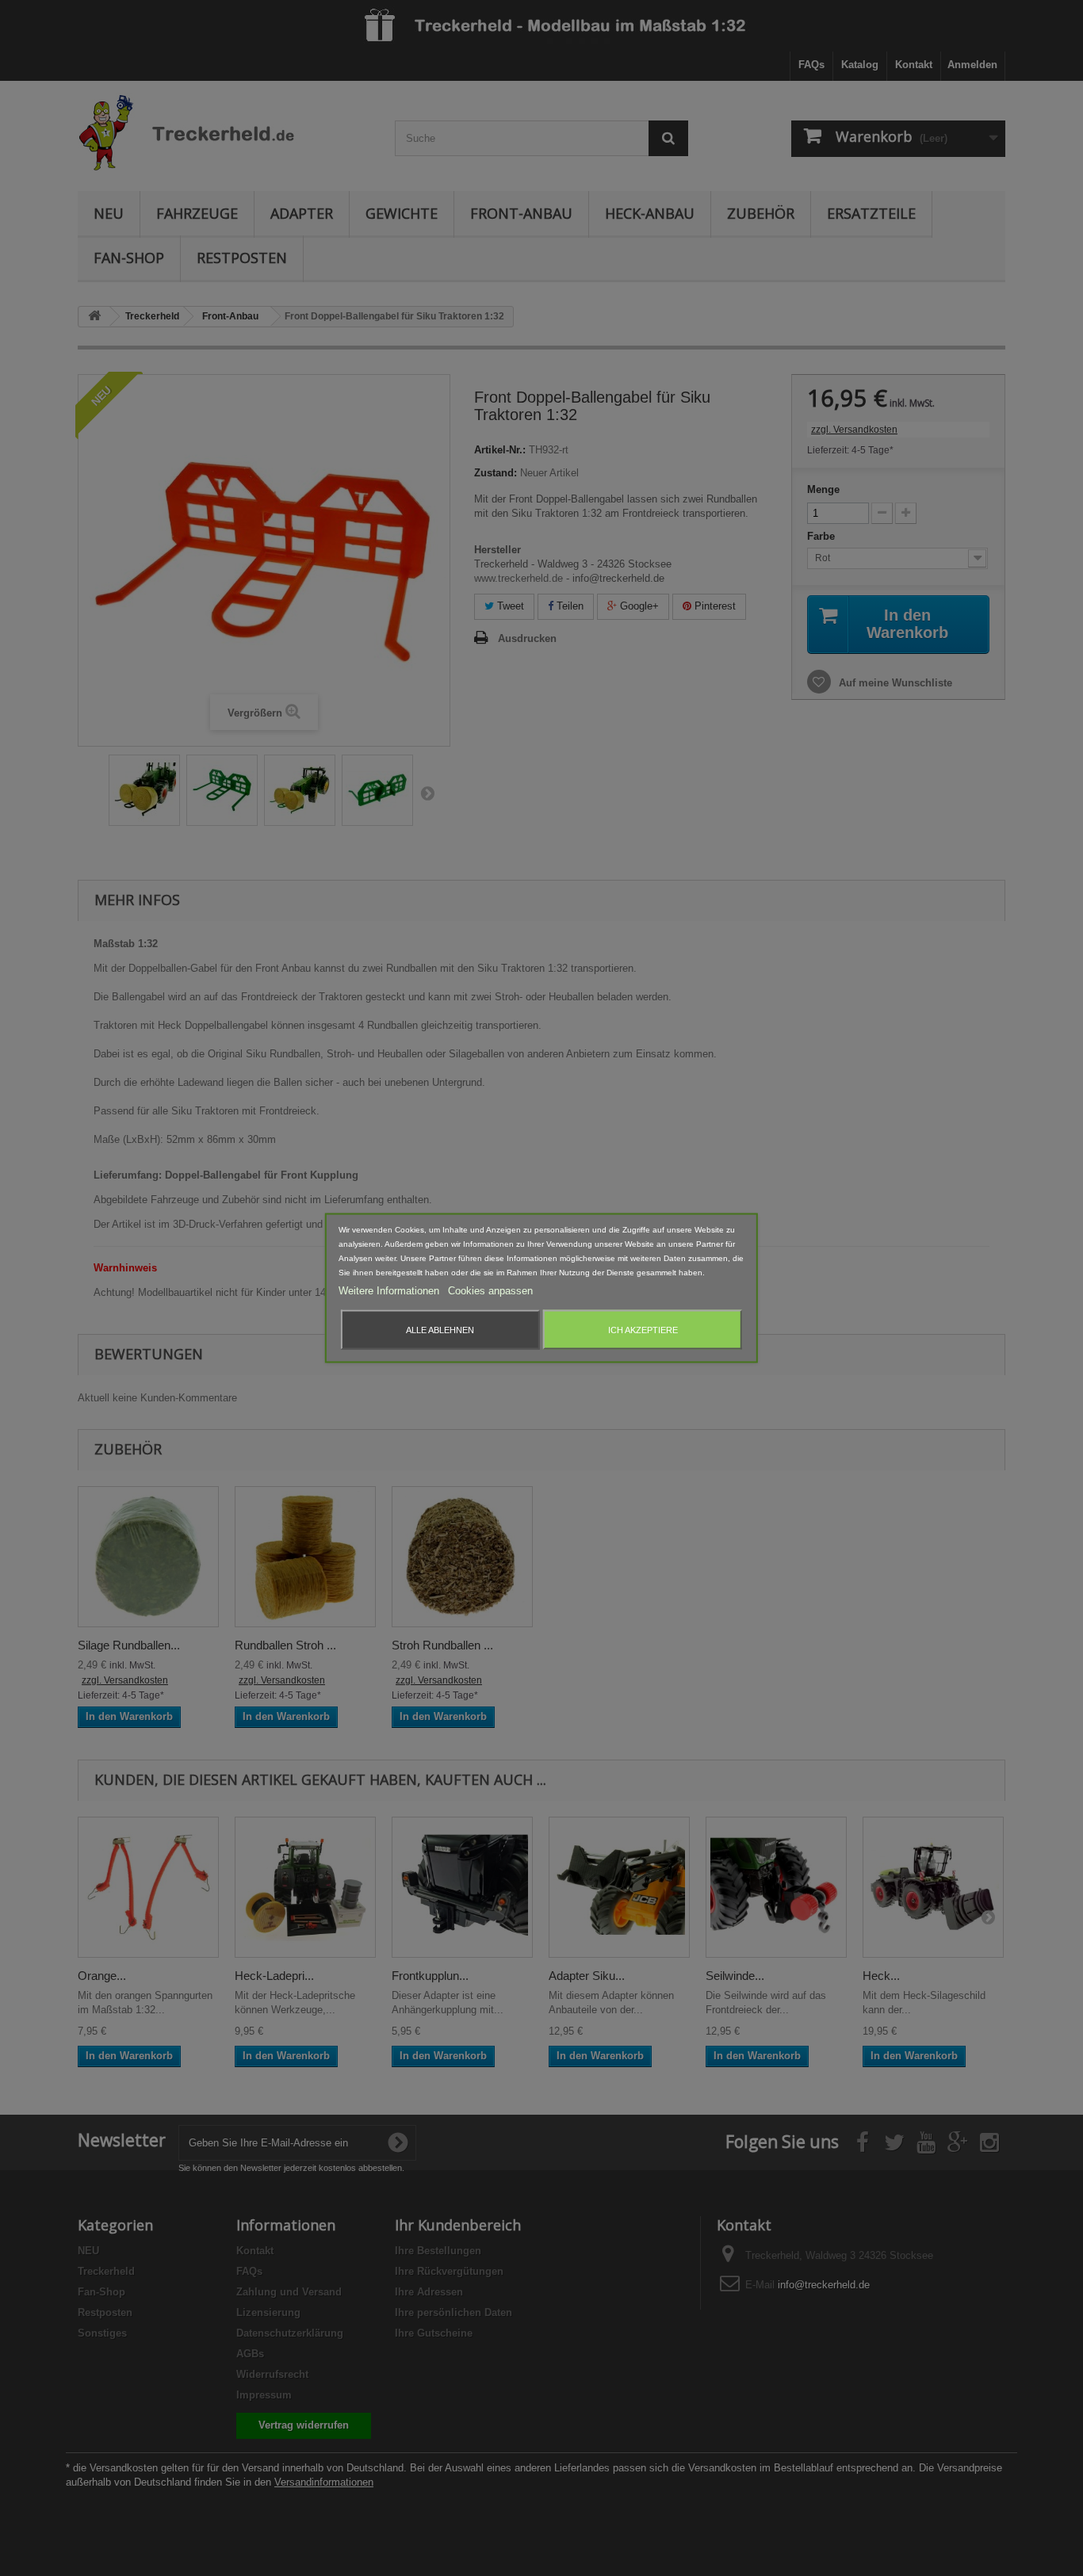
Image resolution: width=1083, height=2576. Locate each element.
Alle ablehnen (440, 1330)
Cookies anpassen (490, 1291)
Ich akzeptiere (643, 1330)
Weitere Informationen (390, 1291)
